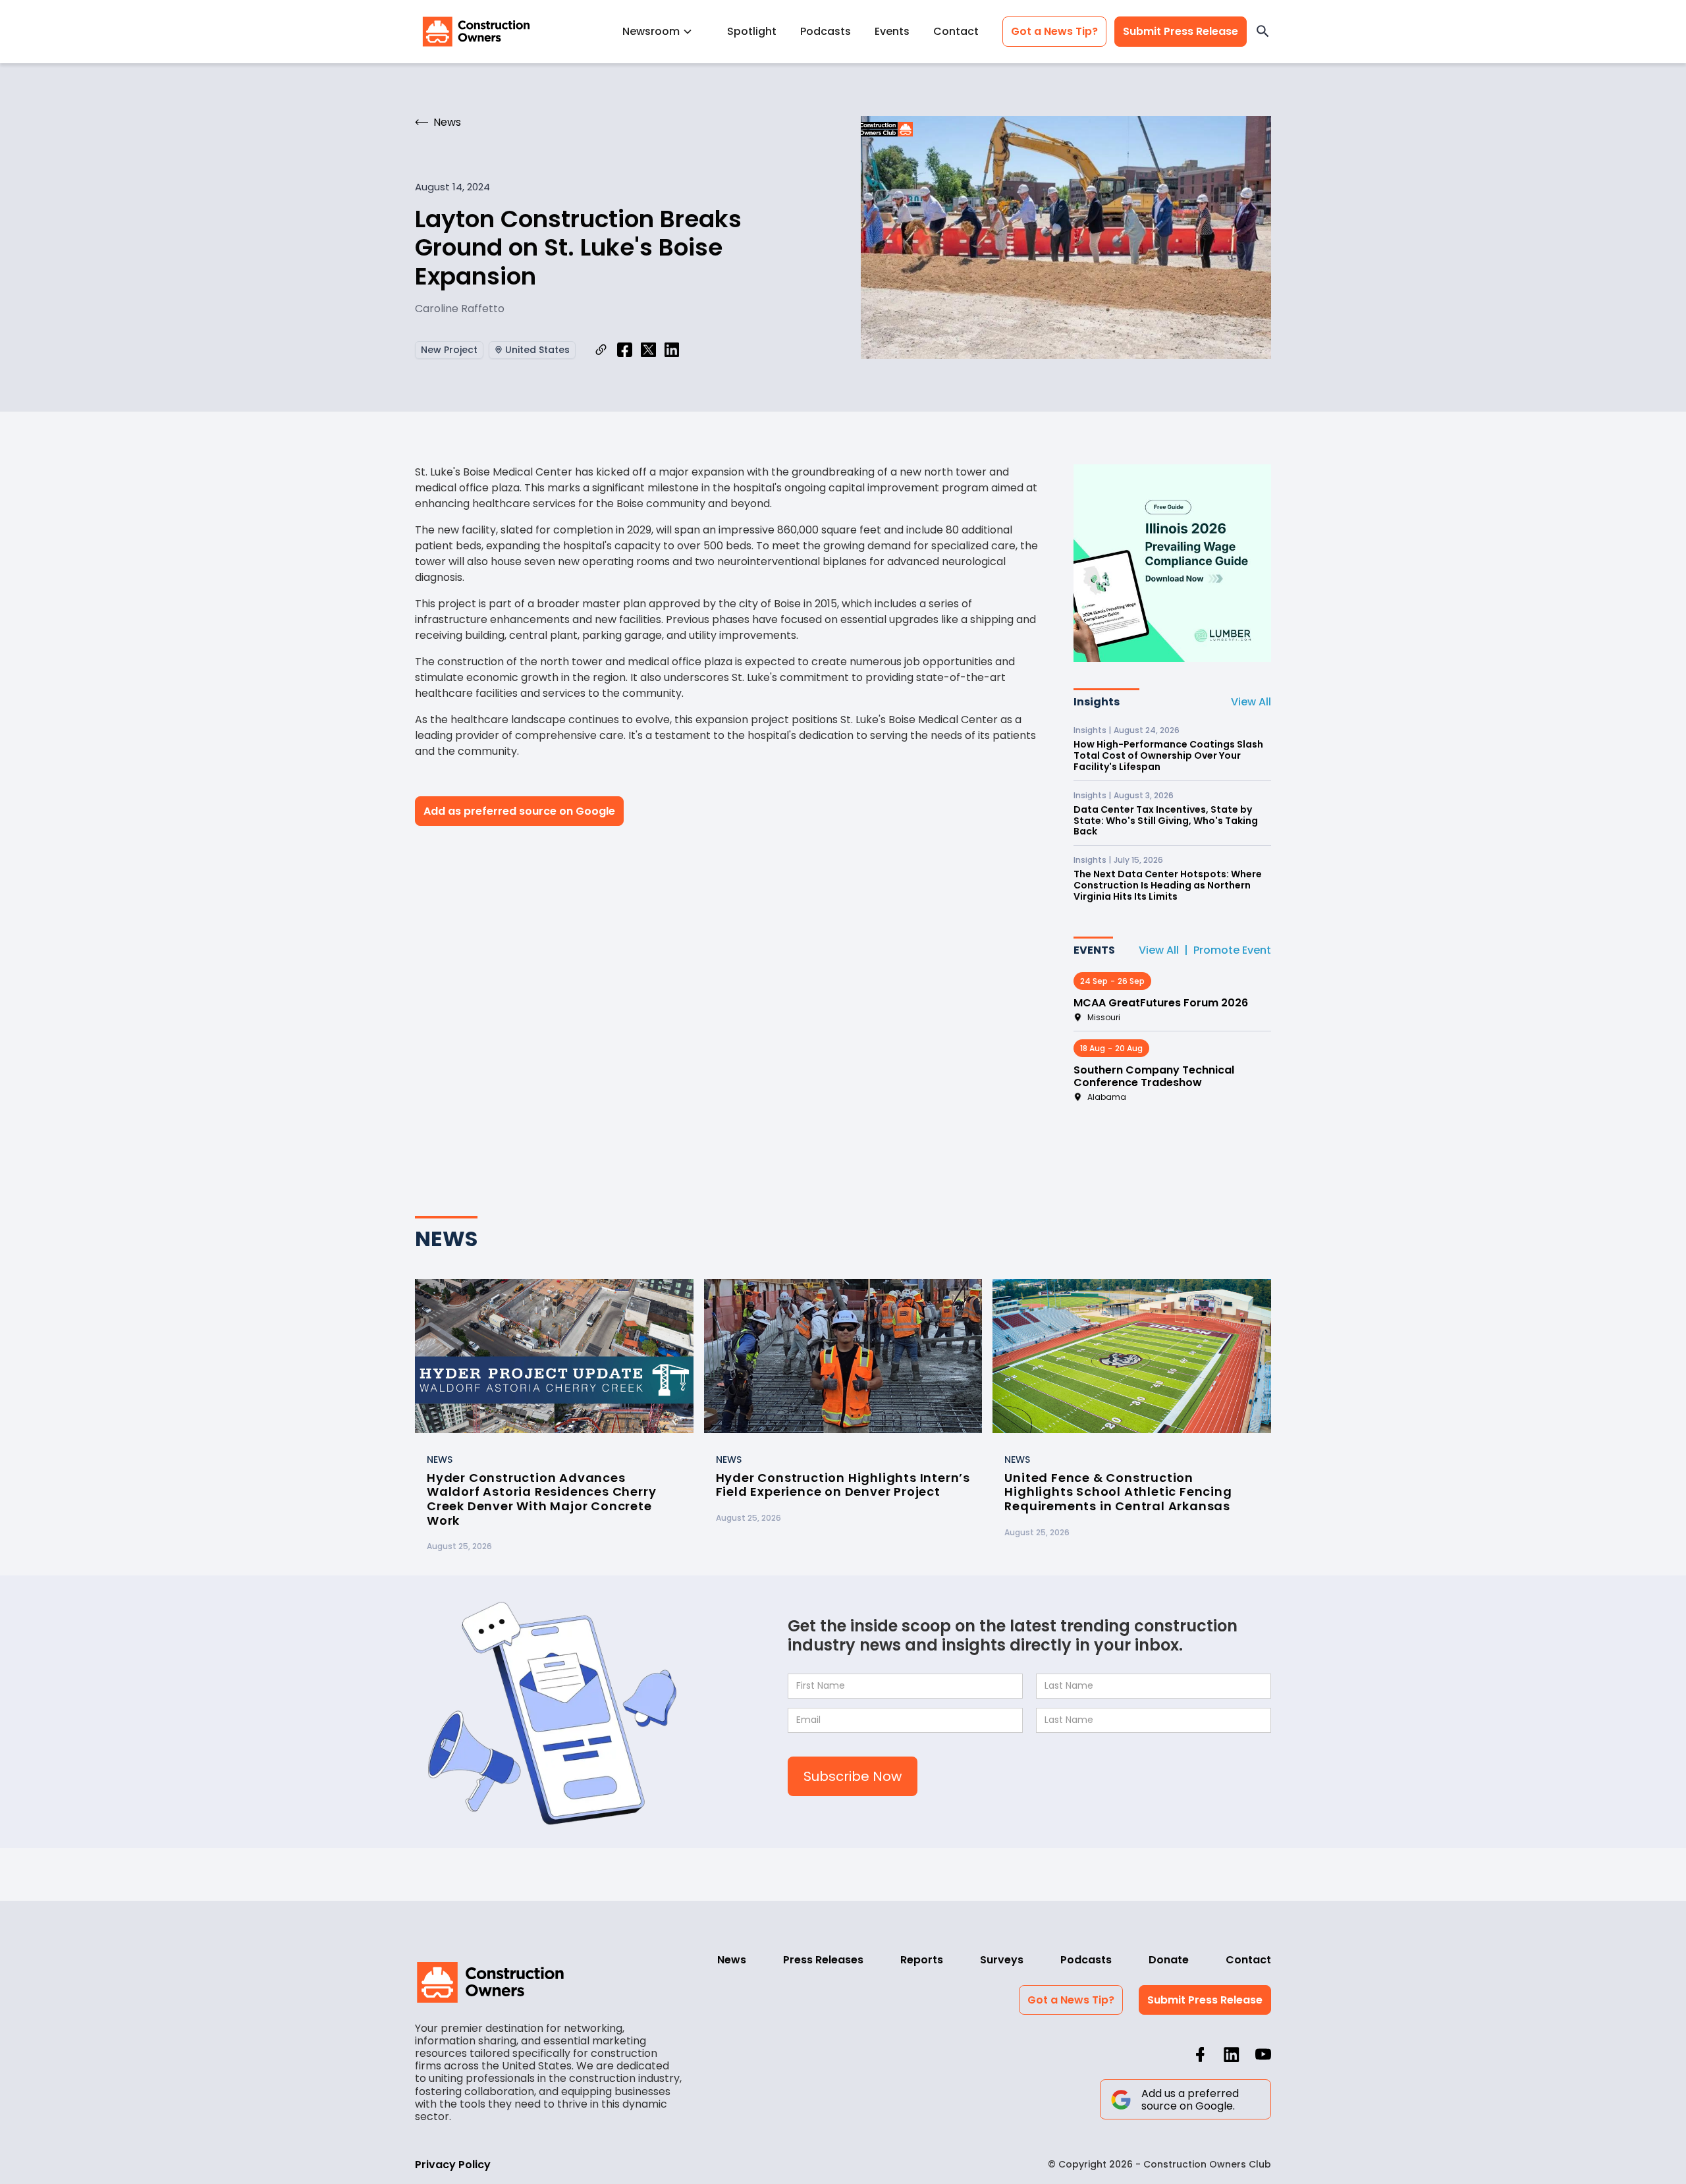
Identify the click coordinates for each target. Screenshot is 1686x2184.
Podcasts (826, 31)
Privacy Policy (453, 2165)
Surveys (1002, 1960)
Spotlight (752, 31)
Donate (1169, 1960)
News (732, 1960)
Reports (922, 1960)
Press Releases (823, 1960)
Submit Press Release (1181, 31)
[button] (663, 31)
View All (1251, 702)
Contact (956, 31)
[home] (476, 32)
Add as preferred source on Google (519, 811)
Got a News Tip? (1054, 31)
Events (892, 31)
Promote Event (1232, 950)
